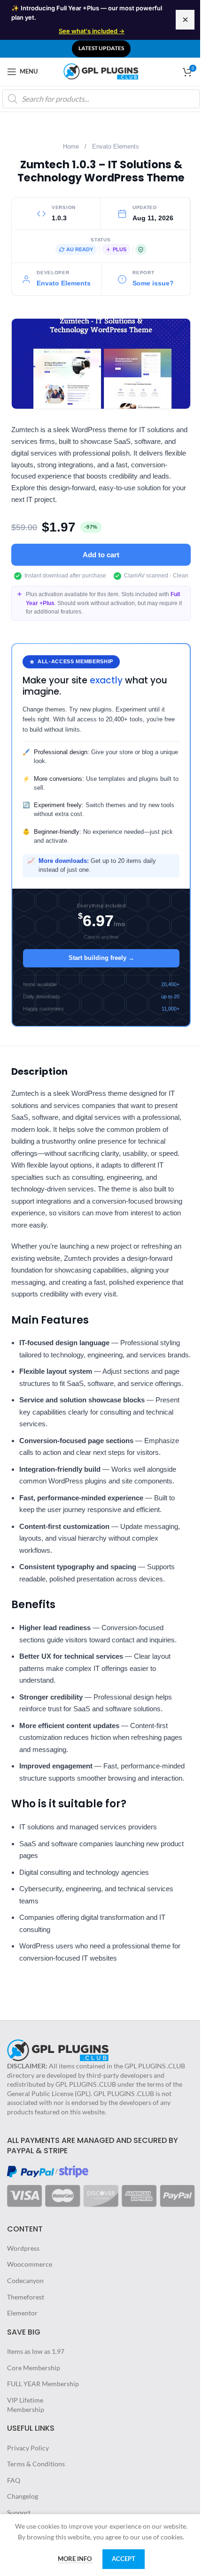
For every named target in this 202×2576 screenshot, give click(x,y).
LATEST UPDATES (101, 48)
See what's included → (92, 31)
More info (75, 2559)
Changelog (23, 2496)
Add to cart (101, 555)
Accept (124, 2559)
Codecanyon (25, 2280)
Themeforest (26, 2297)
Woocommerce (30, 2264)
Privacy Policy (28, 2448)
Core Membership (34, 2368)
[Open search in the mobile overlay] (101, 99)
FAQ (14, 2480)
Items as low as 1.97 (36, 2351)
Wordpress (23, 2248)
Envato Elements (116, 147)
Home (71, 147)
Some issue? (153, 283)
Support (19, 2512)
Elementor (22, 2313)
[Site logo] (101, 71)
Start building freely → (101, 958)
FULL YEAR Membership (43, 2384)
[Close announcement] (185, 20)
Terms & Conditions (36, 2464)
